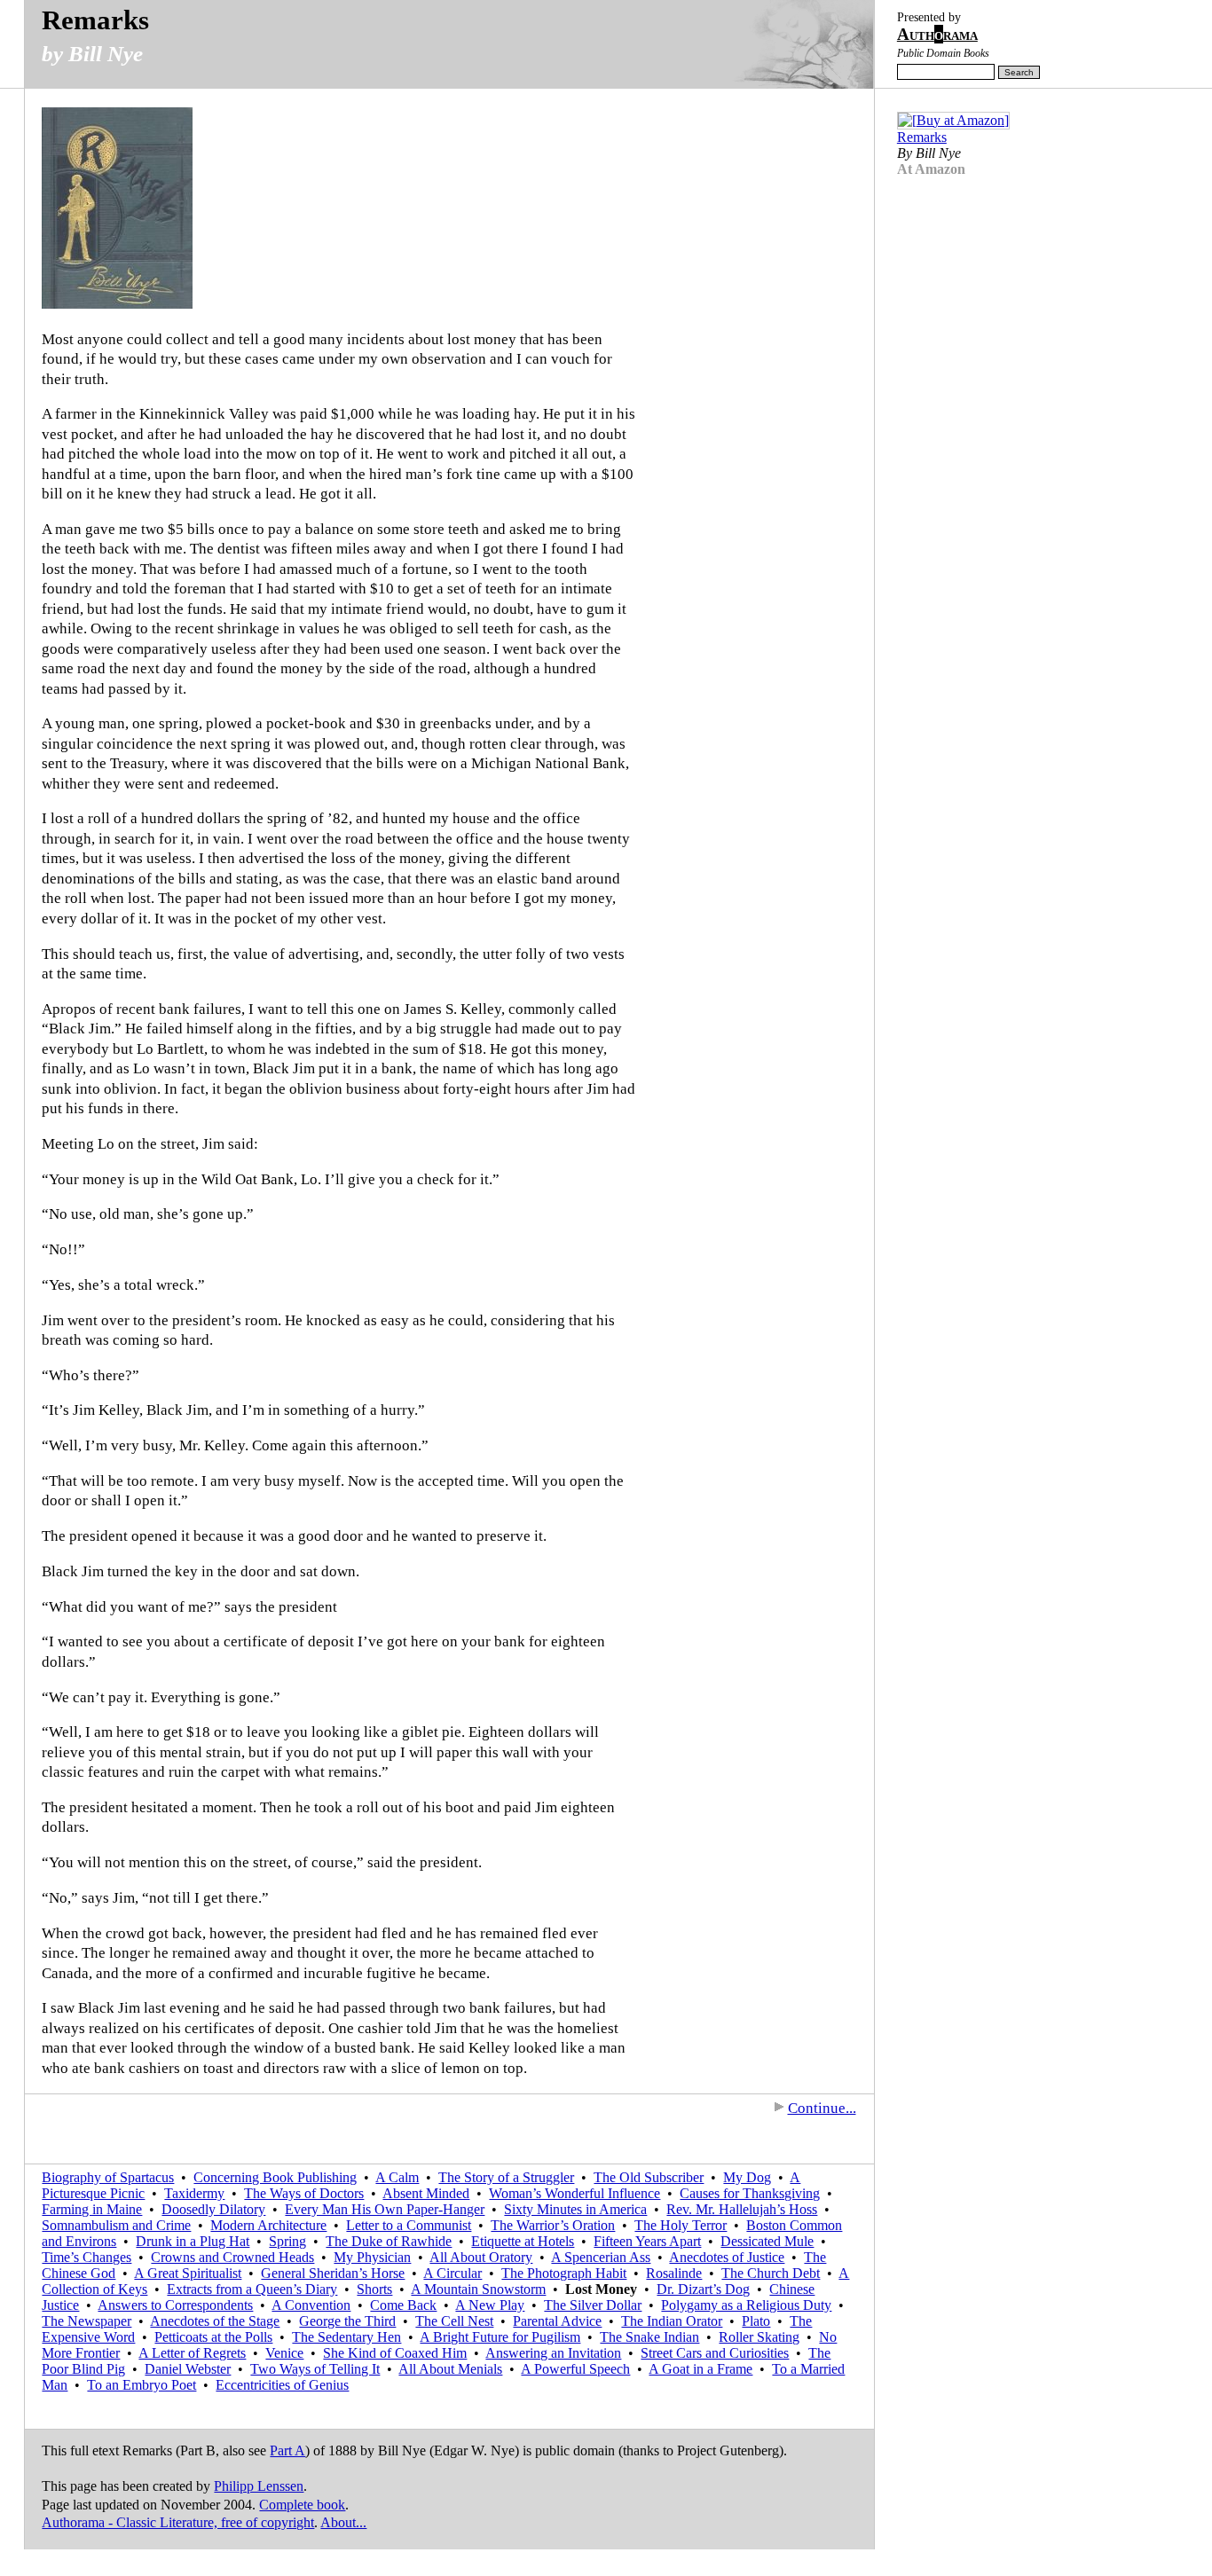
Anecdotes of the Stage (215, 2321)
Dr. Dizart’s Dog (703, 2289)
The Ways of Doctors (304, 2193)
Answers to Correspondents (175, 2305)
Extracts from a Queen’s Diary (252, 2289)
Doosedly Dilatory (213, 2209)
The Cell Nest (454, 2321)
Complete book (302, 2505)
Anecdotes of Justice (727, 2257)
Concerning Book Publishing (275, 2177)
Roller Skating (759, 2337)
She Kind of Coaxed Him (395, 2353)
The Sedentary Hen (346, 2337)
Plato (756, 2321)
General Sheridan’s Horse (333, 2273)
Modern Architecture (268, 2225)
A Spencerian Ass (601, 2257)
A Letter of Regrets (192, 2353)
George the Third (347, 2321)
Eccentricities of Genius (282, 2385)
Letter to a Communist (409, 2225)
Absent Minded (426, 2193)
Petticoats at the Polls (213, 2337)
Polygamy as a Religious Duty (746, 2305)
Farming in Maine (92, 2209)
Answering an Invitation (553, 2353)
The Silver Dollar (593, 2305)
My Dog (747, 2177)
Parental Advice (557, 2321)
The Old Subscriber (649, 2177)
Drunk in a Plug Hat (193, 2241)
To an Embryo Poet (142, 2385)
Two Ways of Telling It (315, 2369)
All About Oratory (481, 2257)
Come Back (403, 2305)
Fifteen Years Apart (647, 2241)
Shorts (374, 2289)
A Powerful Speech (575, 2369)
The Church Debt (771, 2273)
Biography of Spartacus (108, 2177)
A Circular (453, 2273)
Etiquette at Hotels (523, 2241)
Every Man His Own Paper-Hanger (385, 2209)
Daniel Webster (188, 2369)
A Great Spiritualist (188, 2273)
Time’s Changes (87, 2257)
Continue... (822, 2108)
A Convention (311, 2305)
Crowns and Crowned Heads (232, 2257)
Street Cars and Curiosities (715, 2353)
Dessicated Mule (767, 2241)
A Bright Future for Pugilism (500, 2337)
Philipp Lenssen (259, 2486)
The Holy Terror (681, 2225)
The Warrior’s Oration (553, 2225)
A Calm (397, 2177)
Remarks (95, 20)
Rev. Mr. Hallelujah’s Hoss (742, 2209)
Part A (287, 2450)
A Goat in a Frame (700, 2369)
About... (343, 2522)
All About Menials (450, 2369)
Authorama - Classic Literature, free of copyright (178, 2522)
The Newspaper (87, 2321)
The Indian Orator (672, 2321)
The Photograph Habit (564, 2273)
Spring (287, 2241)
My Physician (372, 2257)
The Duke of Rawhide (389, 2241)
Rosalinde (674, 2273)
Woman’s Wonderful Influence (575, 2193)
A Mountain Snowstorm (478, 2289)
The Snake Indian (649, 2337)
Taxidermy (194, 2193)
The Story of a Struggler (506, 2177)
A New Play (490, 2305)
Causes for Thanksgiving (750, 2193)
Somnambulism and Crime (116, 2225)
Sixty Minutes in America (575, 2209)
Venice (284, 2353)
